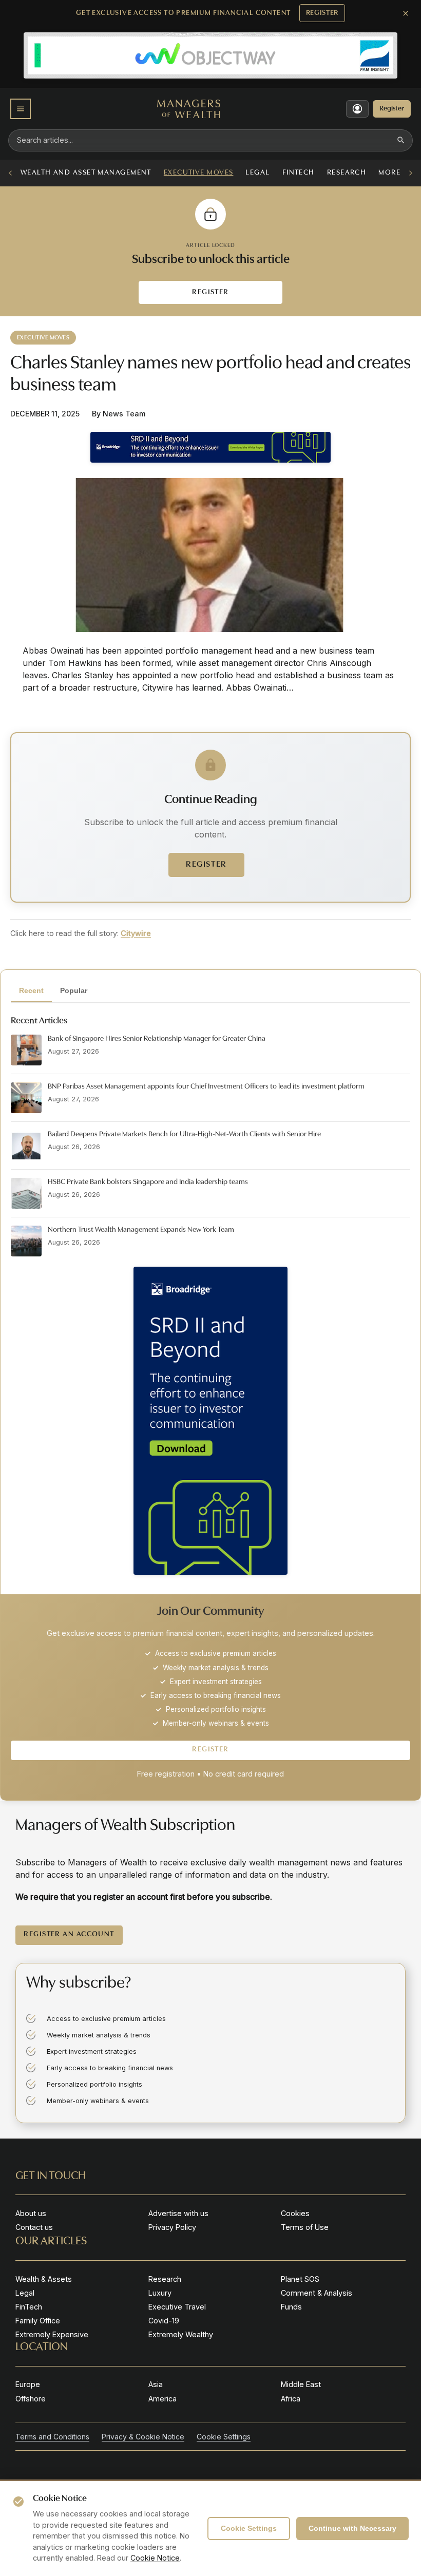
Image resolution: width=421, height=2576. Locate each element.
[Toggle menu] (21, 109)
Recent (31, 990)
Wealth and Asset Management (86, 173)
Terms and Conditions (52, 2437)
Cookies (295, 2213)
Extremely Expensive (52, 2334)
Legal (257, 173)
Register (322, 13)
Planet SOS (300, 2279)
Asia (156, 2384)
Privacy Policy (172, 2227)
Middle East (301, 2384)
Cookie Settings (249, 2528)
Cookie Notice (155, 2558)
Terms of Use (305, 2227)
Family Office (38, 2321)
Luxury (160, 2293)
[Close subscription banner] (406, 13)
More (389, 173)
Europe (28, 2384)
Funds (291, 2307)
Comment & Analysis (317, 2293)
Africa (291, 2399)
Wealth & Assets (44, 2279)
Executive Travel (177, 2307)
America (162, 2399)
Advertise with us (178, 2213)
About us (31, 2213)
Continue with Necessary (352, 2528)
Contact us (34, 2227)
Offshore (31, 2399)
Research (347, 173)
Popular (74, 990)
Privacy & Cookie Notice (143, 2437)
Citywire (136, 933)
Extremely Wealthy (181, 2334)
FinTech (299, 173)
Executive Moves (199, 173)
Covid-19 (164, 2321)
